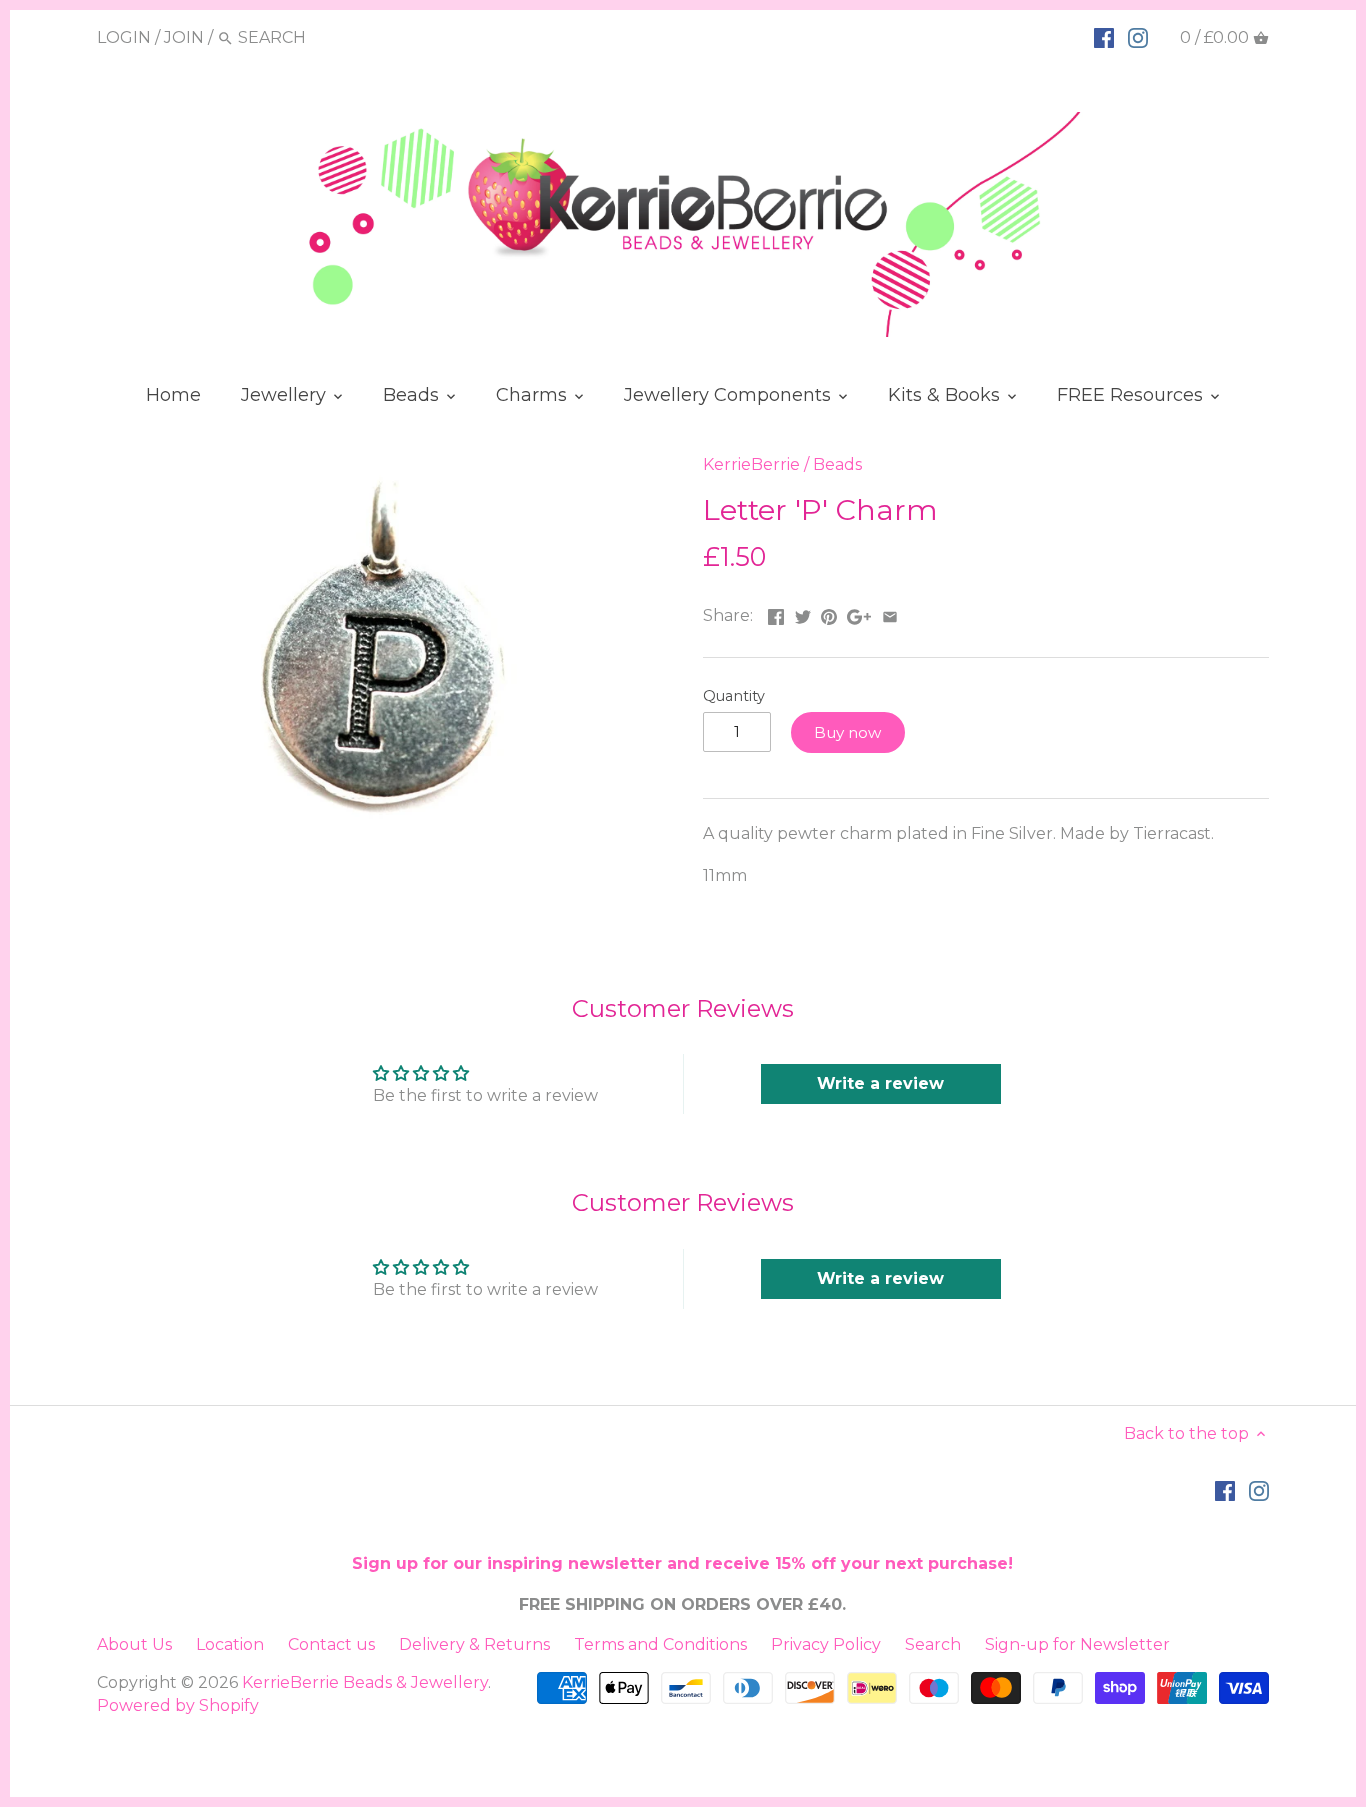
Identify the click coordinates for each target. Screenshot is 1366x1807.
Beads (837, 464)
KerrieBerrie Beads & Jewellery (365, 1682)
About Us (134, 1644)
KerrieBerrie (751, 464)
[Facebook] (1104, 37)
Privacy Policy (826, 1644)
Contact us (331, 1644)
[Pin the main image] (829, 613)
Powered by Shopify (178, 1705)
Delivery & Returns (474, 1644)
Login (124, 37)
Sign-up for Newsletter (1077, 1644)
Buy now (847, 732)
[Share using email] (890, 613)
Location (230, 1644)
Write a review (880, 1083)
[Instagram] (1138, 37)
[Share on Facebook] (776, 613)
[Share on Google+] (859, 613)
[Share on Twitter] (803, 613)
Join (184, 37)
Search (933, 1644)
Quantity (734, 696)
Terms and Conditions (660, 1644)
